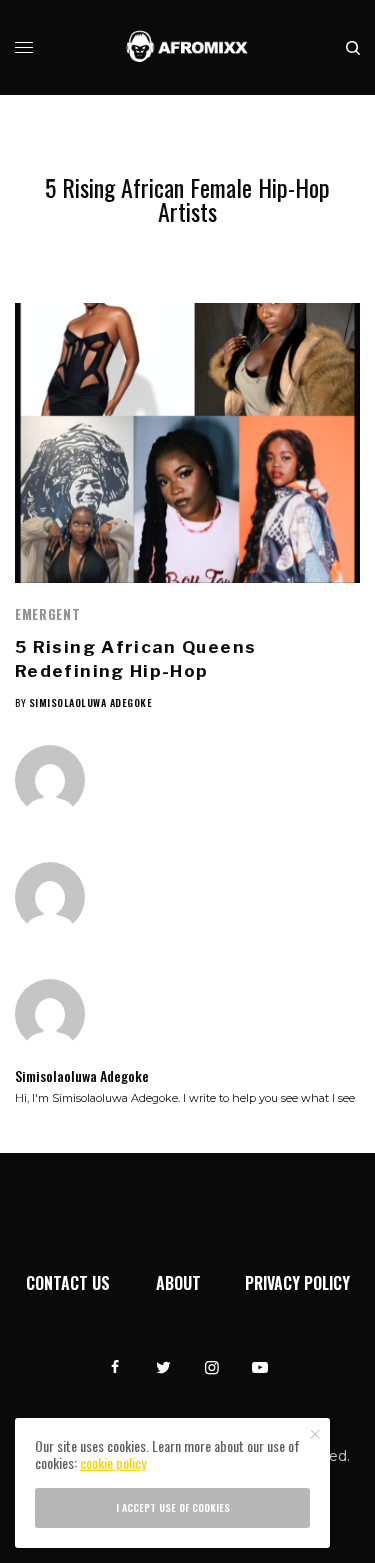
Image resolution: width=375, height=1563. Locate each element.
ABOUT (178, 1283)
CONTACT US (68, 1283)
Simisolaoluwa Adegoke (91, 702)
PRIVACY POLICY (297, 1283)
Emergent (47, 614)
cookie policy (113, 1462)
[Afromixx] (187, 47)
